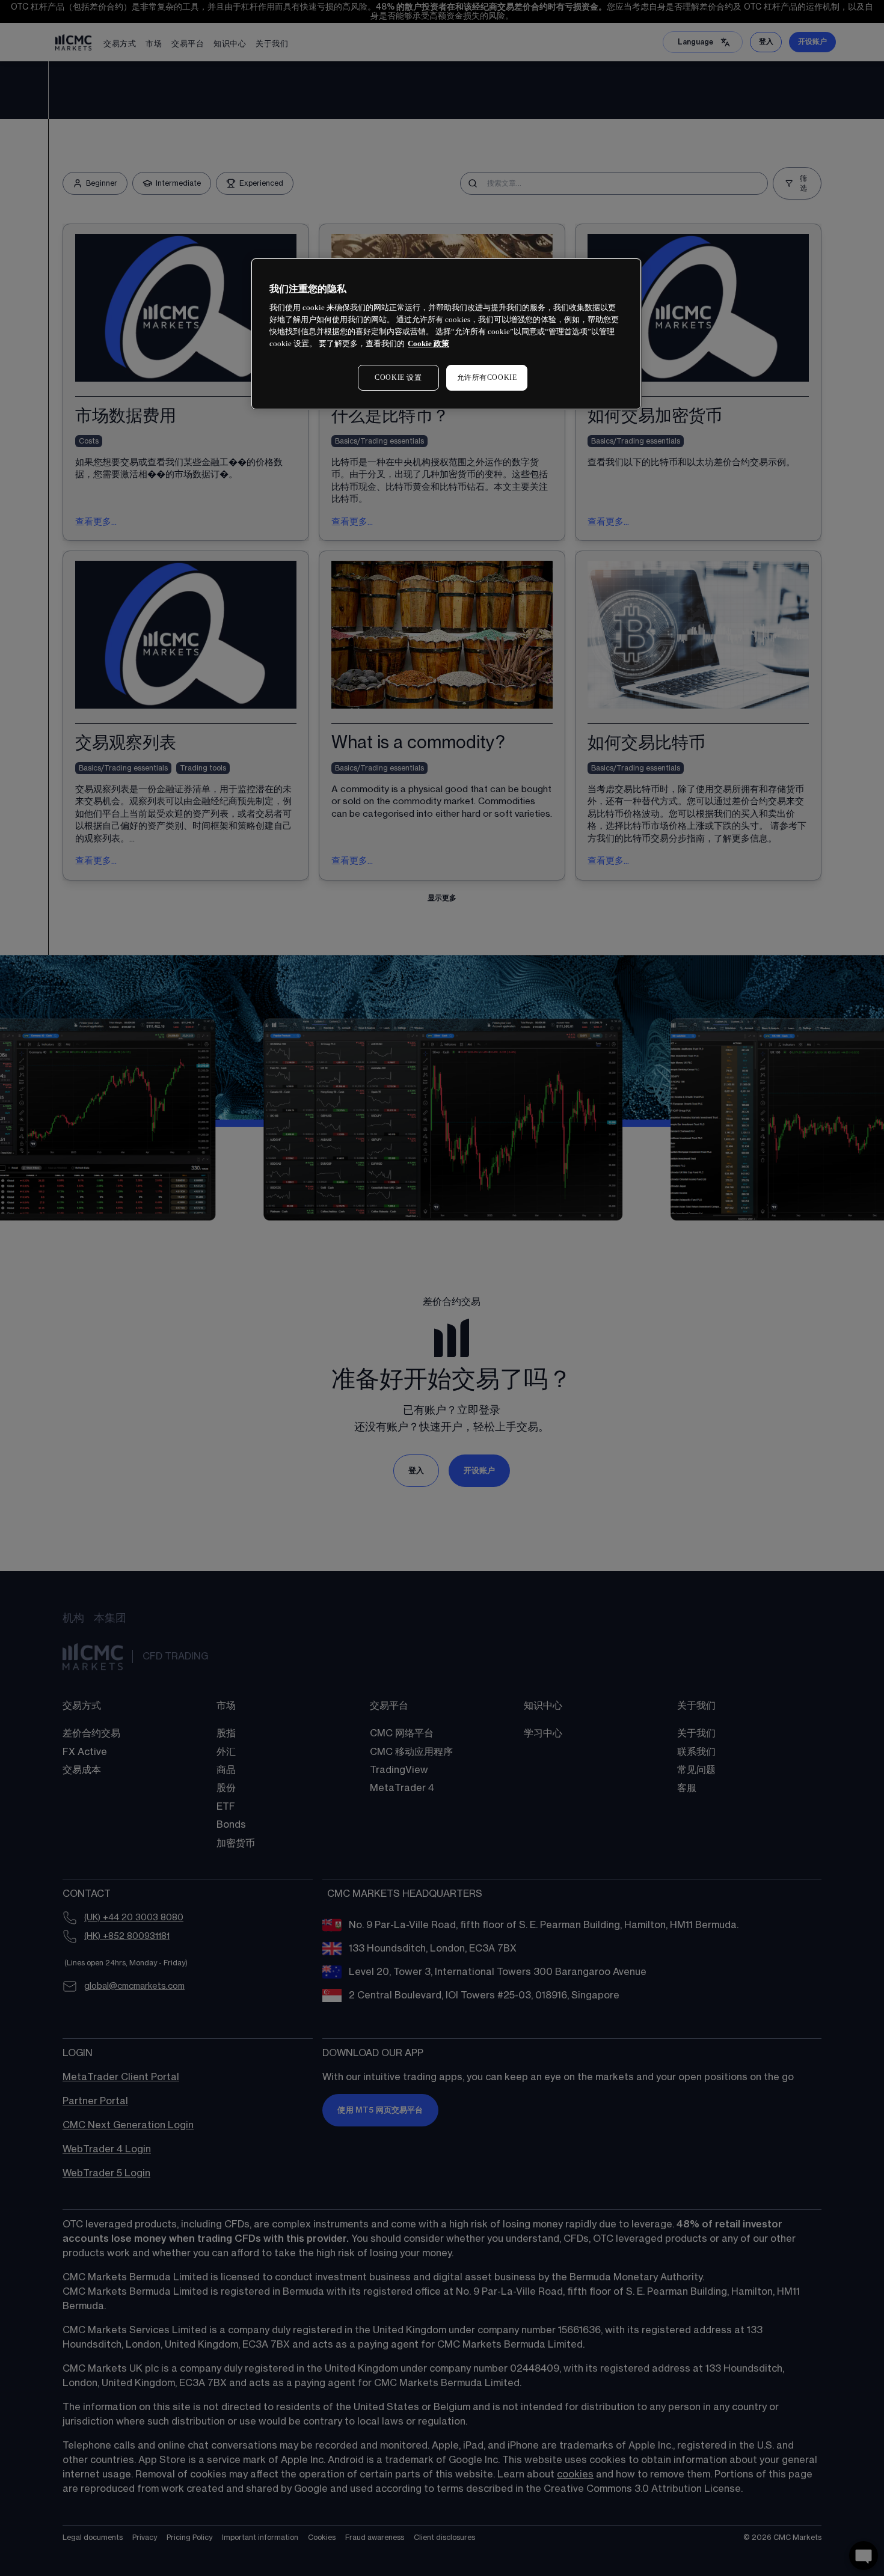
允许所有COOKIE (487, 377)
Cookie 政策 (428, 343)
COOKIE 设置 (398, 377)
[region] (446, 334)
